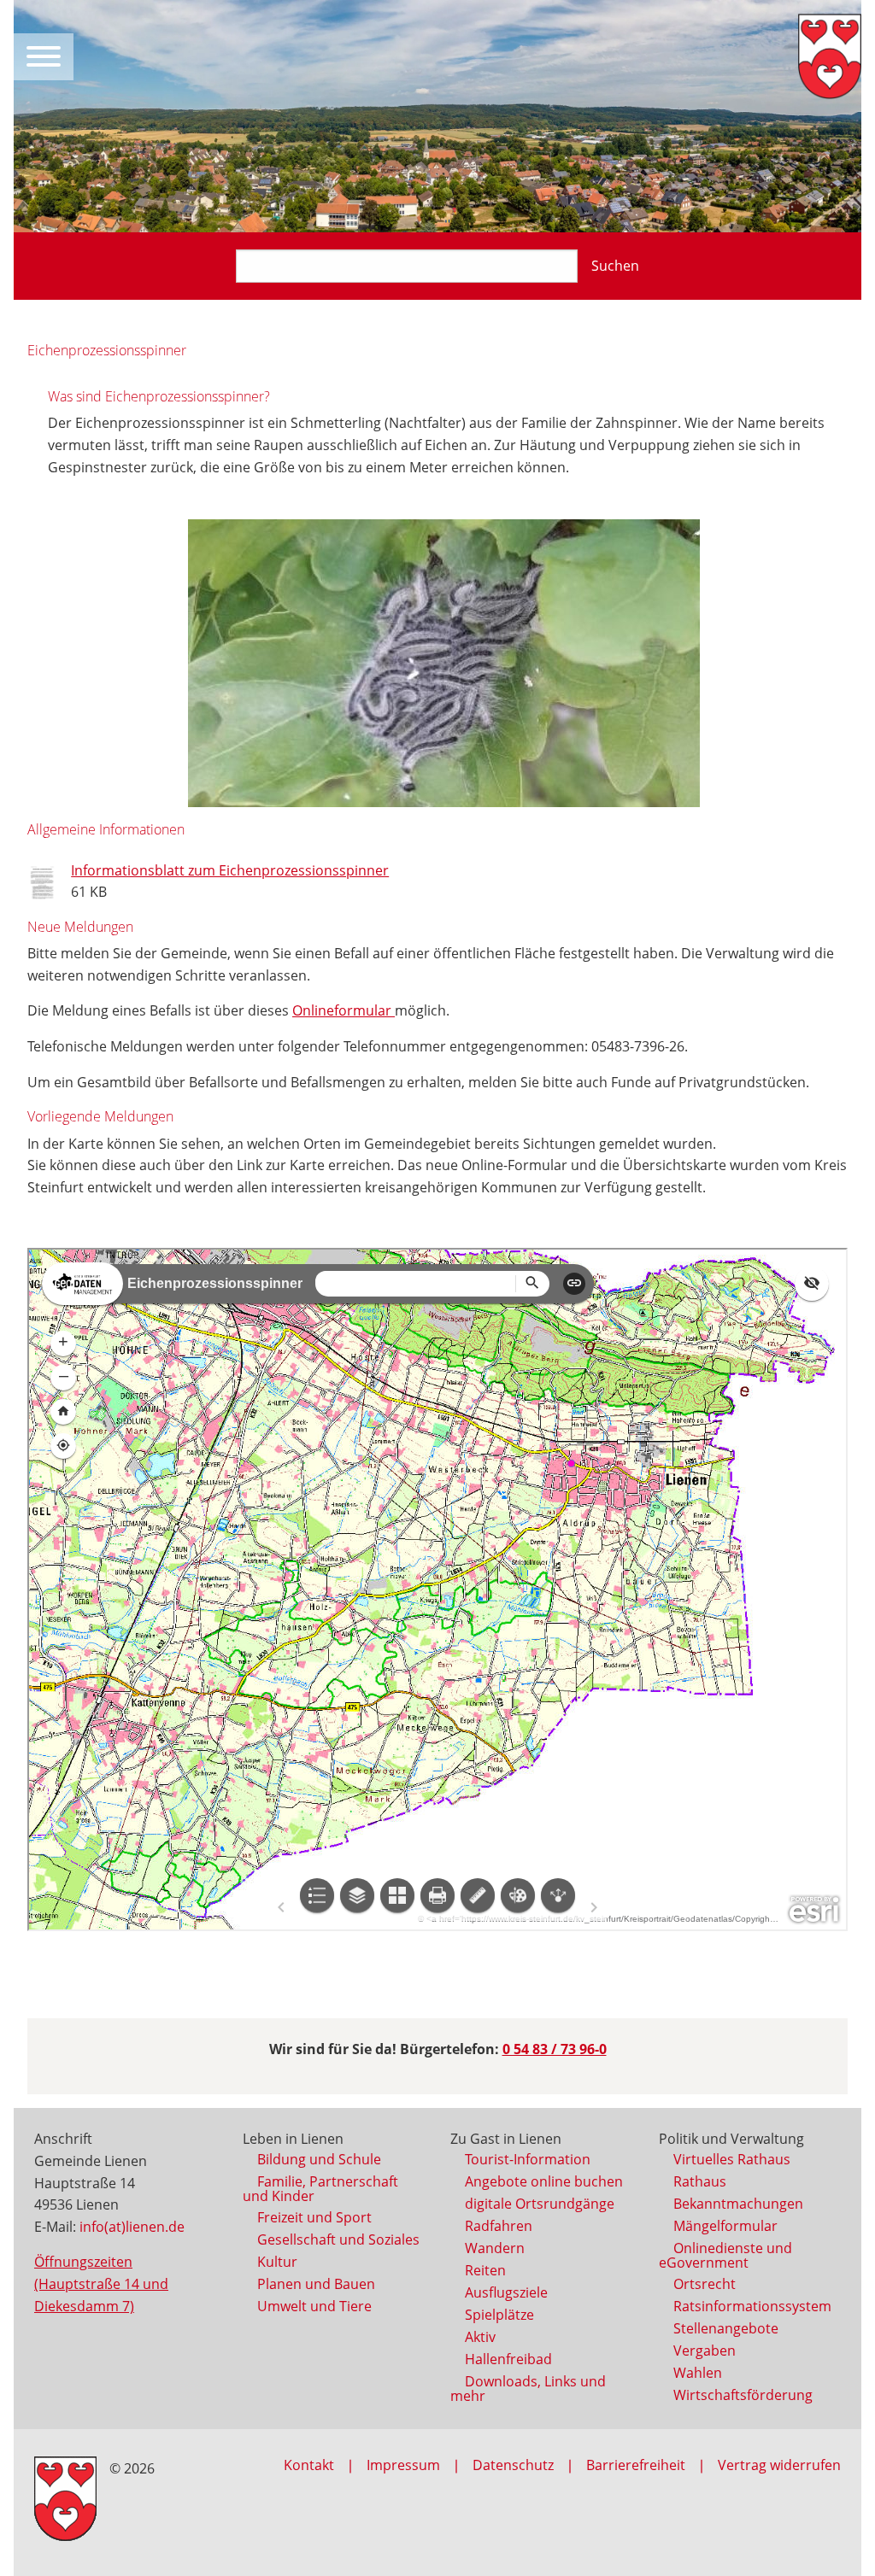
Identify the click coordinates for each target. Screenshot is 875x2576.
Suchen (615, 266)
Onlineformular (344, 1010)
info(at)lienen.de (132, 2227)
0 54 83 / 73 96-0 (555, 2049)
